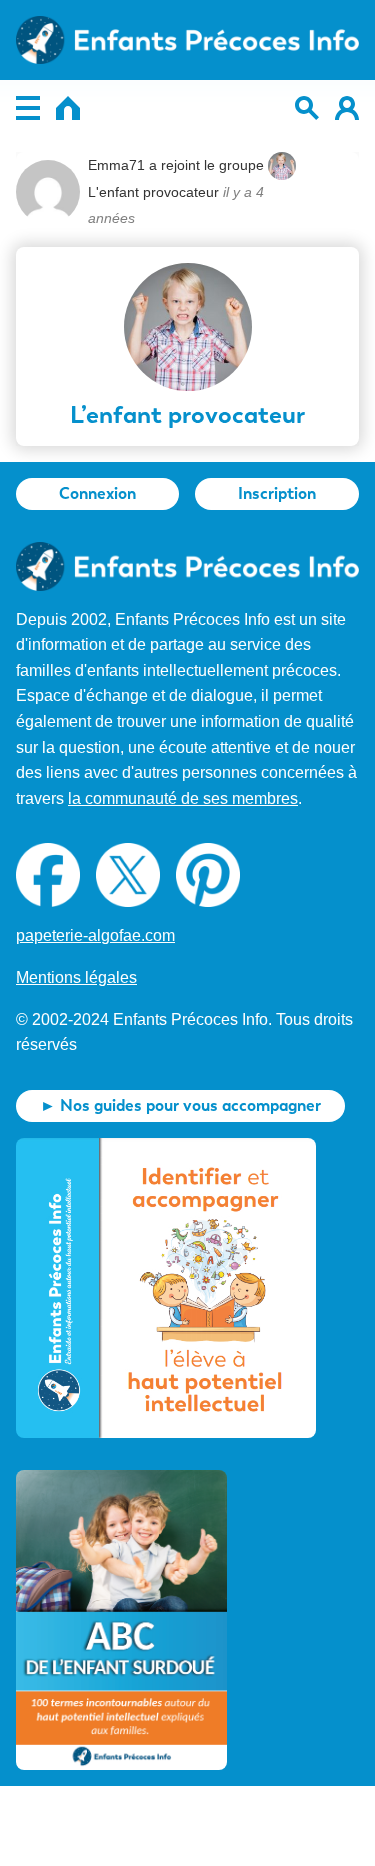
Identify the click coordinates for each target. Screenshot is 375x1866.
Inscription (277, 493)
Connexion (97, 493)
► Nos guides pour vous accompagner (180, 1105)
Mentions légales (76, 977)
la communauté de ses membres (183, 798)
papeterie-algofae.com (95, 935)
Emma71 (116, 165)
